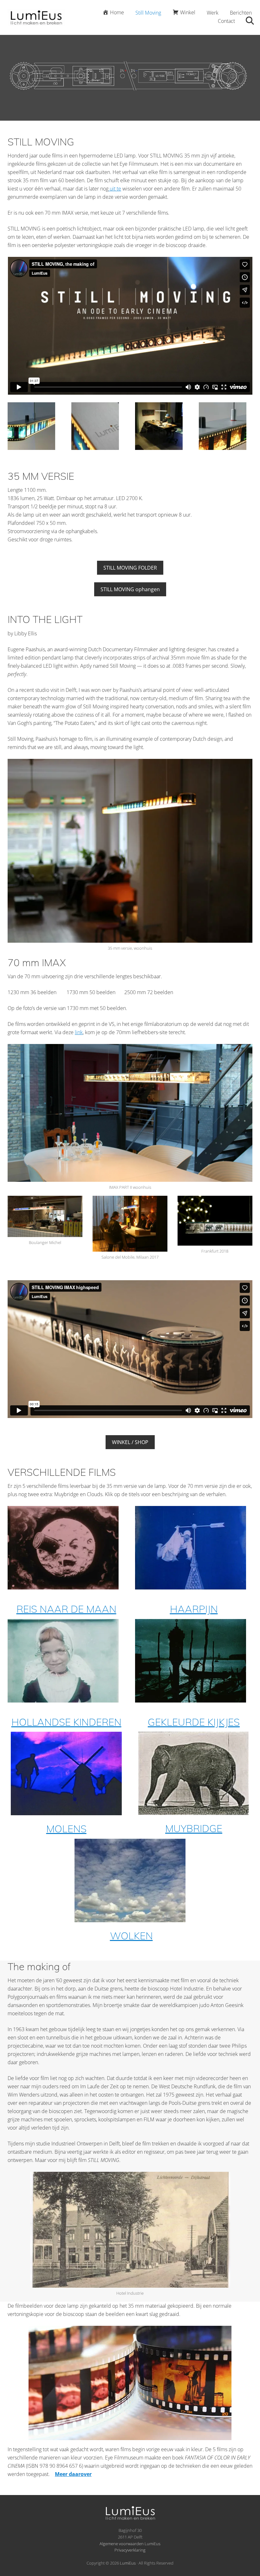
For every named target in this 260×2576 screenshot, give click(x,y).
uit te (115, 189)
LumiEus (128, 2563)
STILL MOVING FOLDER (130, 568)
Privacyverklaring (130, 2550)
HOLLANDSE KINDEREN (66, 1722)
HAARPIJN (194, 1609)
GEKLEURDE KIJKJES (194, 1722)
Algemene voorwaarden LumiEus (130, 2544)
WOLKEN (131, 1936)
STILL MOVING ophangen (130, 589)
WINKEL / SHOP (130, 1442)
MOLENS (66, 1829)
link (79, 1032)
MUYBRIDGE (194, 1828)
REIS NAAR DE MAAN (66, 1609)
